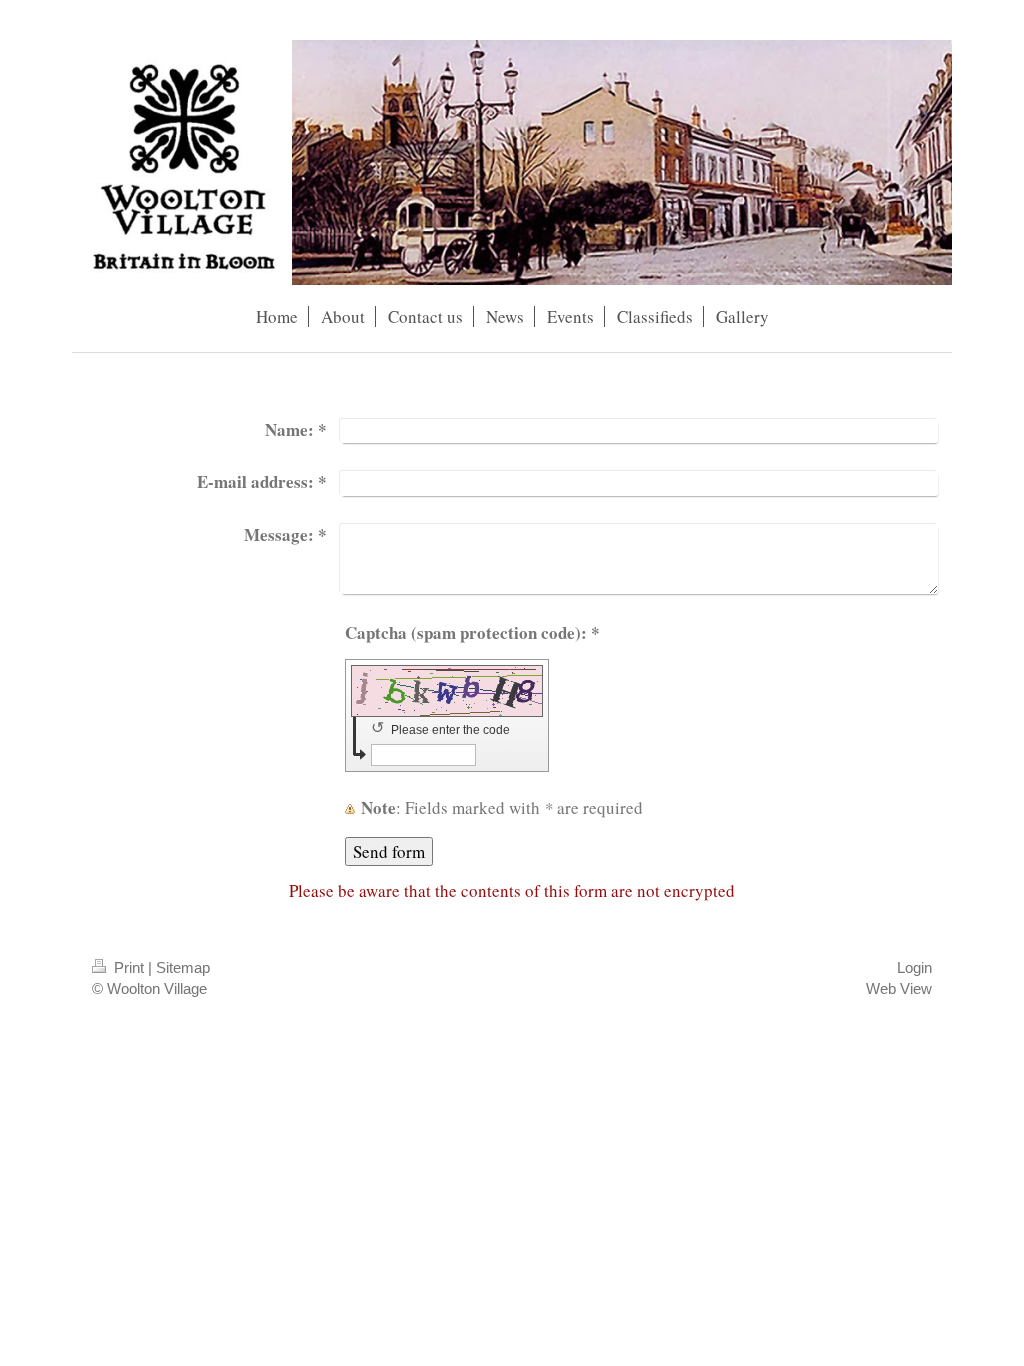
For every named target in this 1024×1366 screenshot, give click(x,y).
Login (914, 967)
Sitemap (183, 967)
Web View (899, 988)
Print (129, 967)
